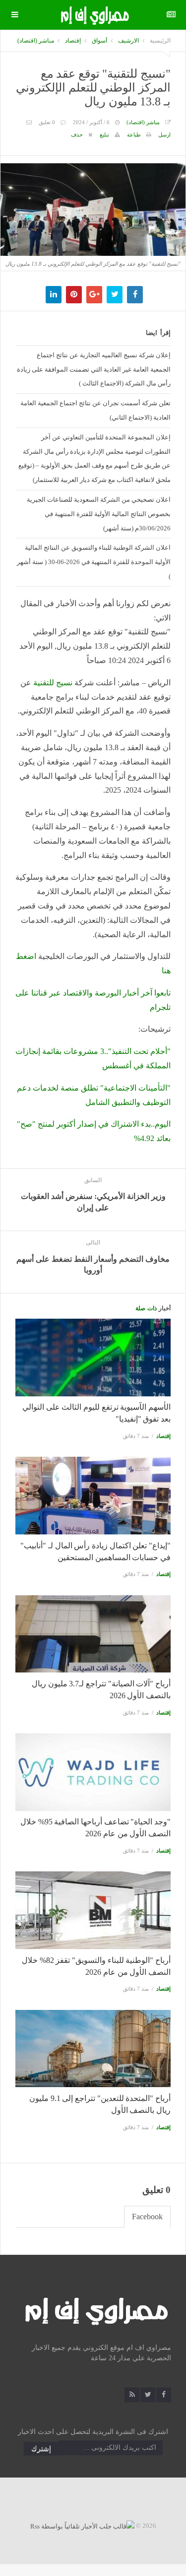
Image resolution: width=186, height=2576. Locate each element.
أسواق (99, 41)
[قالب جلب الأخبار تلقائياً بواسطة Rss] (82, 2526)
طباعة (134, 135)
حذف (77, 135)
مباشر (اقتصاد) (36, 41)
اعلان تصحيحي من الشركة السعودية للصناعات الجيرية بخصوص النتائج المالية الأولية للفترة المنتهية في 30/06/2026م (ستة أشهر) (99, 514)
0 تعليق (47, 122)
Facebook (147, 2217)
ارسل (164, 135)
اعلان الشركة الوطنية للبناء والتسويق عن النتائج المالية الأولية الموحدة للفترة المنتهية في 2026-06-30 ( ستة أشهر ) (94, 562)
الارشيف (128, 41)
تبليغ (104, 135)
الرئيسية (160, 41)
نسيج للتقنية (53, 683)
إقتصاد (73, 41)
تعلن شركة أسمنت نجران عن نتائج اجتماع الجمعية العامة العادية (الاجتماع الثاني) (95, 410)
